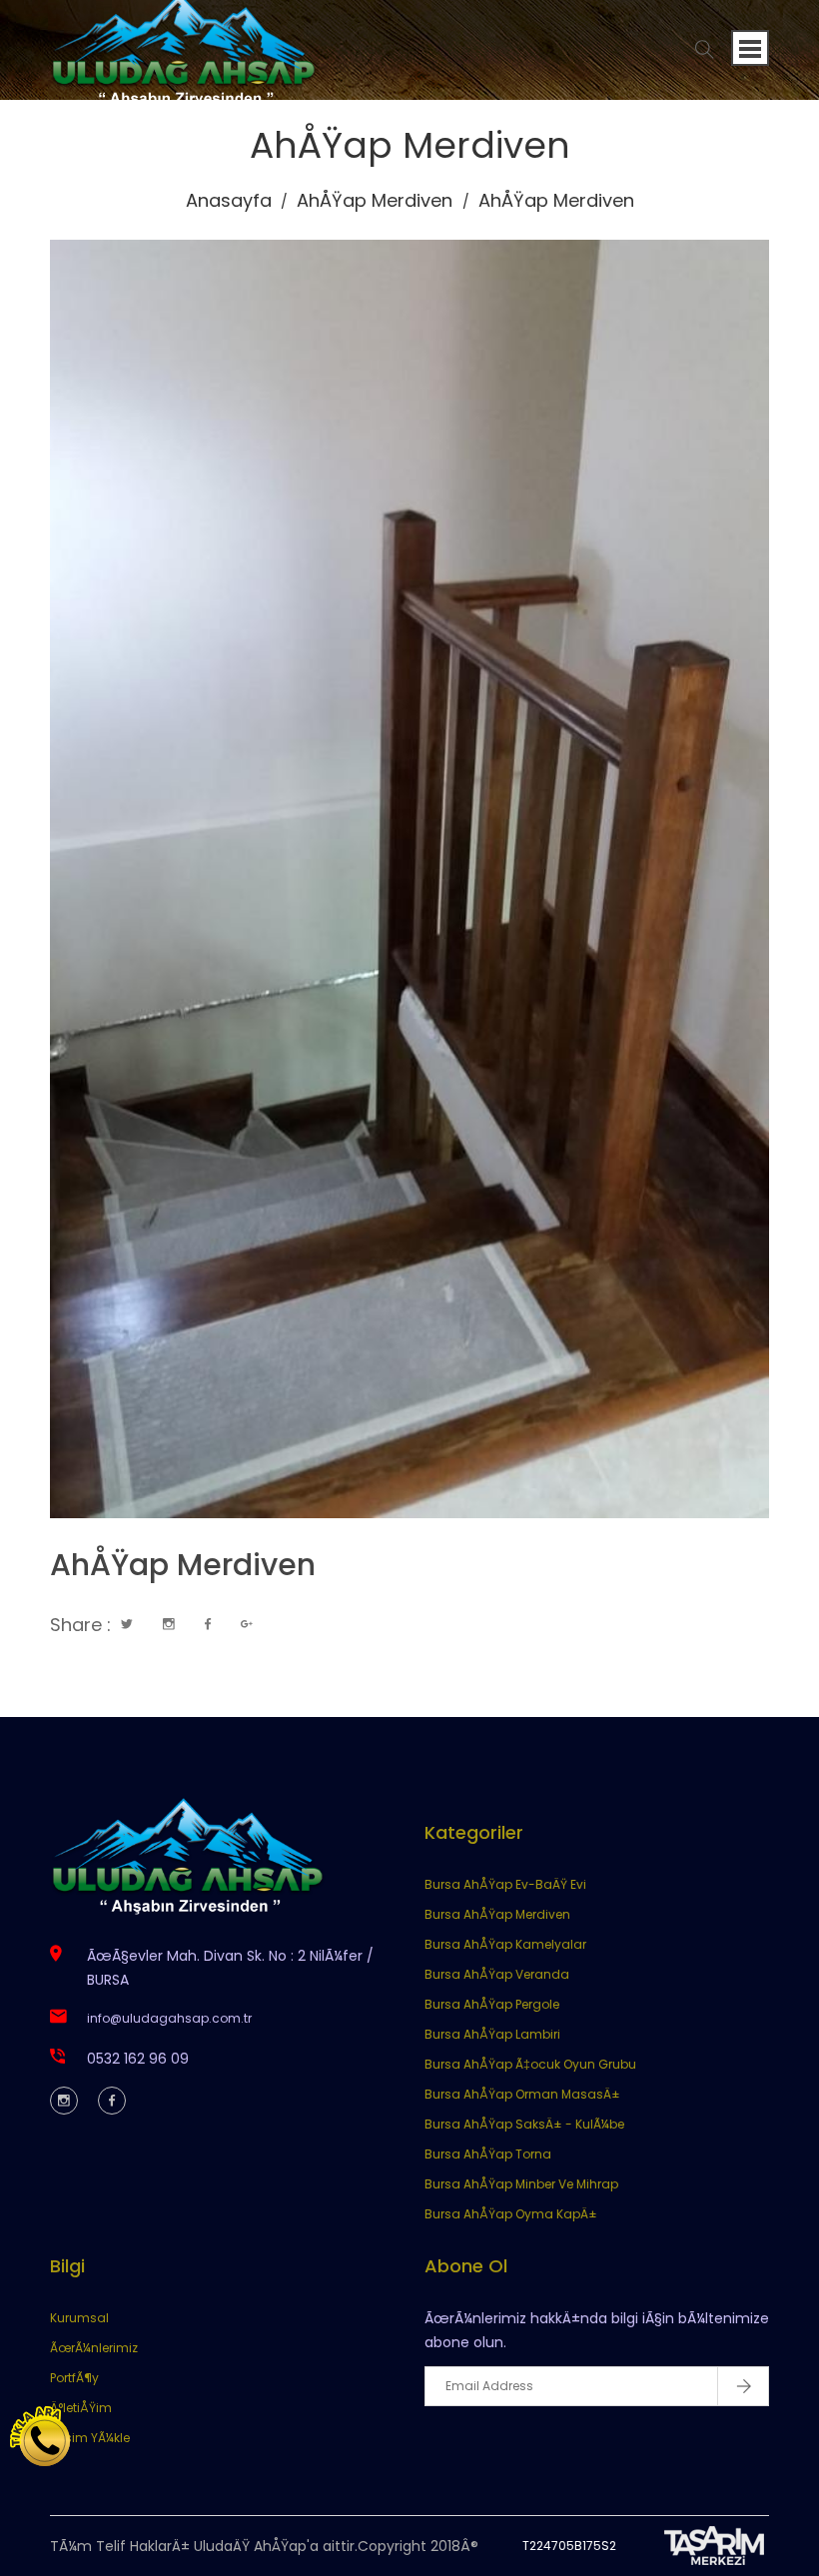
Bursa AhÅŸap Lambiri (492, 2034)
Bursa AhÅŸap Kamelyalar (505, 1944)
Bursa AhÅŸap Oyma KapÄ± (511, 2214)
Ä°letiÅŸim (81, 2408)
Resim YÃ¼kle (90, 2438)
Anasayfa (229, 200)
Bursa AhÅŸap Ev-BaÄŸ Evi (505, 1884)
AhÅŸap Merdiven (375, 200)
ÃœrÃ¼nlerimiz (94, 2348)
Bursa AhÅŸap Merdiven (497, 1914)
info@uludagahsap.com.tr (169, 2018)
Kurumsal (79, 2318)
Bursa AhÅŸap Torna (488, 2154)
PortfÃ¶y (74, 2378)
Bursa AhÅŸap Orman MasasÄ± (522, 2094)
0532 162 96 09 (138, 2059)
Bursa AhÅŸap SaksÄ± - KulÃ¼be (524, 2124)
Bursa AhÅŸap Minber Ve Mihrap (521, 2184)
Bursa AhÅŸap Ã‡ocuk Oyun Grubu (530, 2064)
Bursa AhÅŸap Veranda (497, 1974)
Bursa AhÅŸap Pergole (492, 2004)
